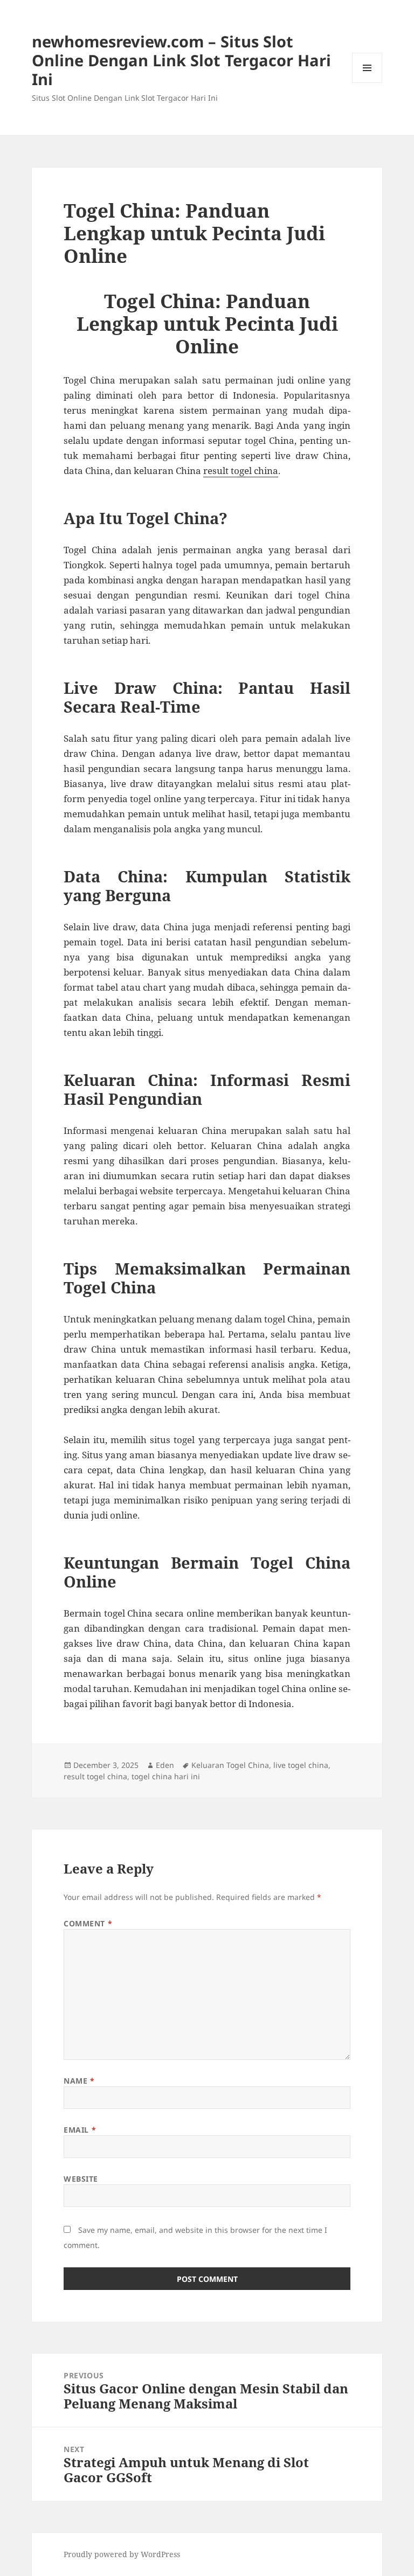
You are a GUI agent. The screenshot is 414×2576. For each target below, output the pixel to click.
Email (80, 2130)
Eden (165, 1765)
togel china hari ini (166, 1776)
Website (81, 2179)
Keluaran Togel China (230, 1765)
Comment (88, 1923)
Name (79, 2081)
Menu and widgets (367, 83)
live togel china (301, 1765)
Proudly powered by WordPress (122, 2554)
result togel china (95, 1776)
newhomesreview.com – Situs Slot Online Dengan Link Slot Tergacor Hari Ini (181, 60)
